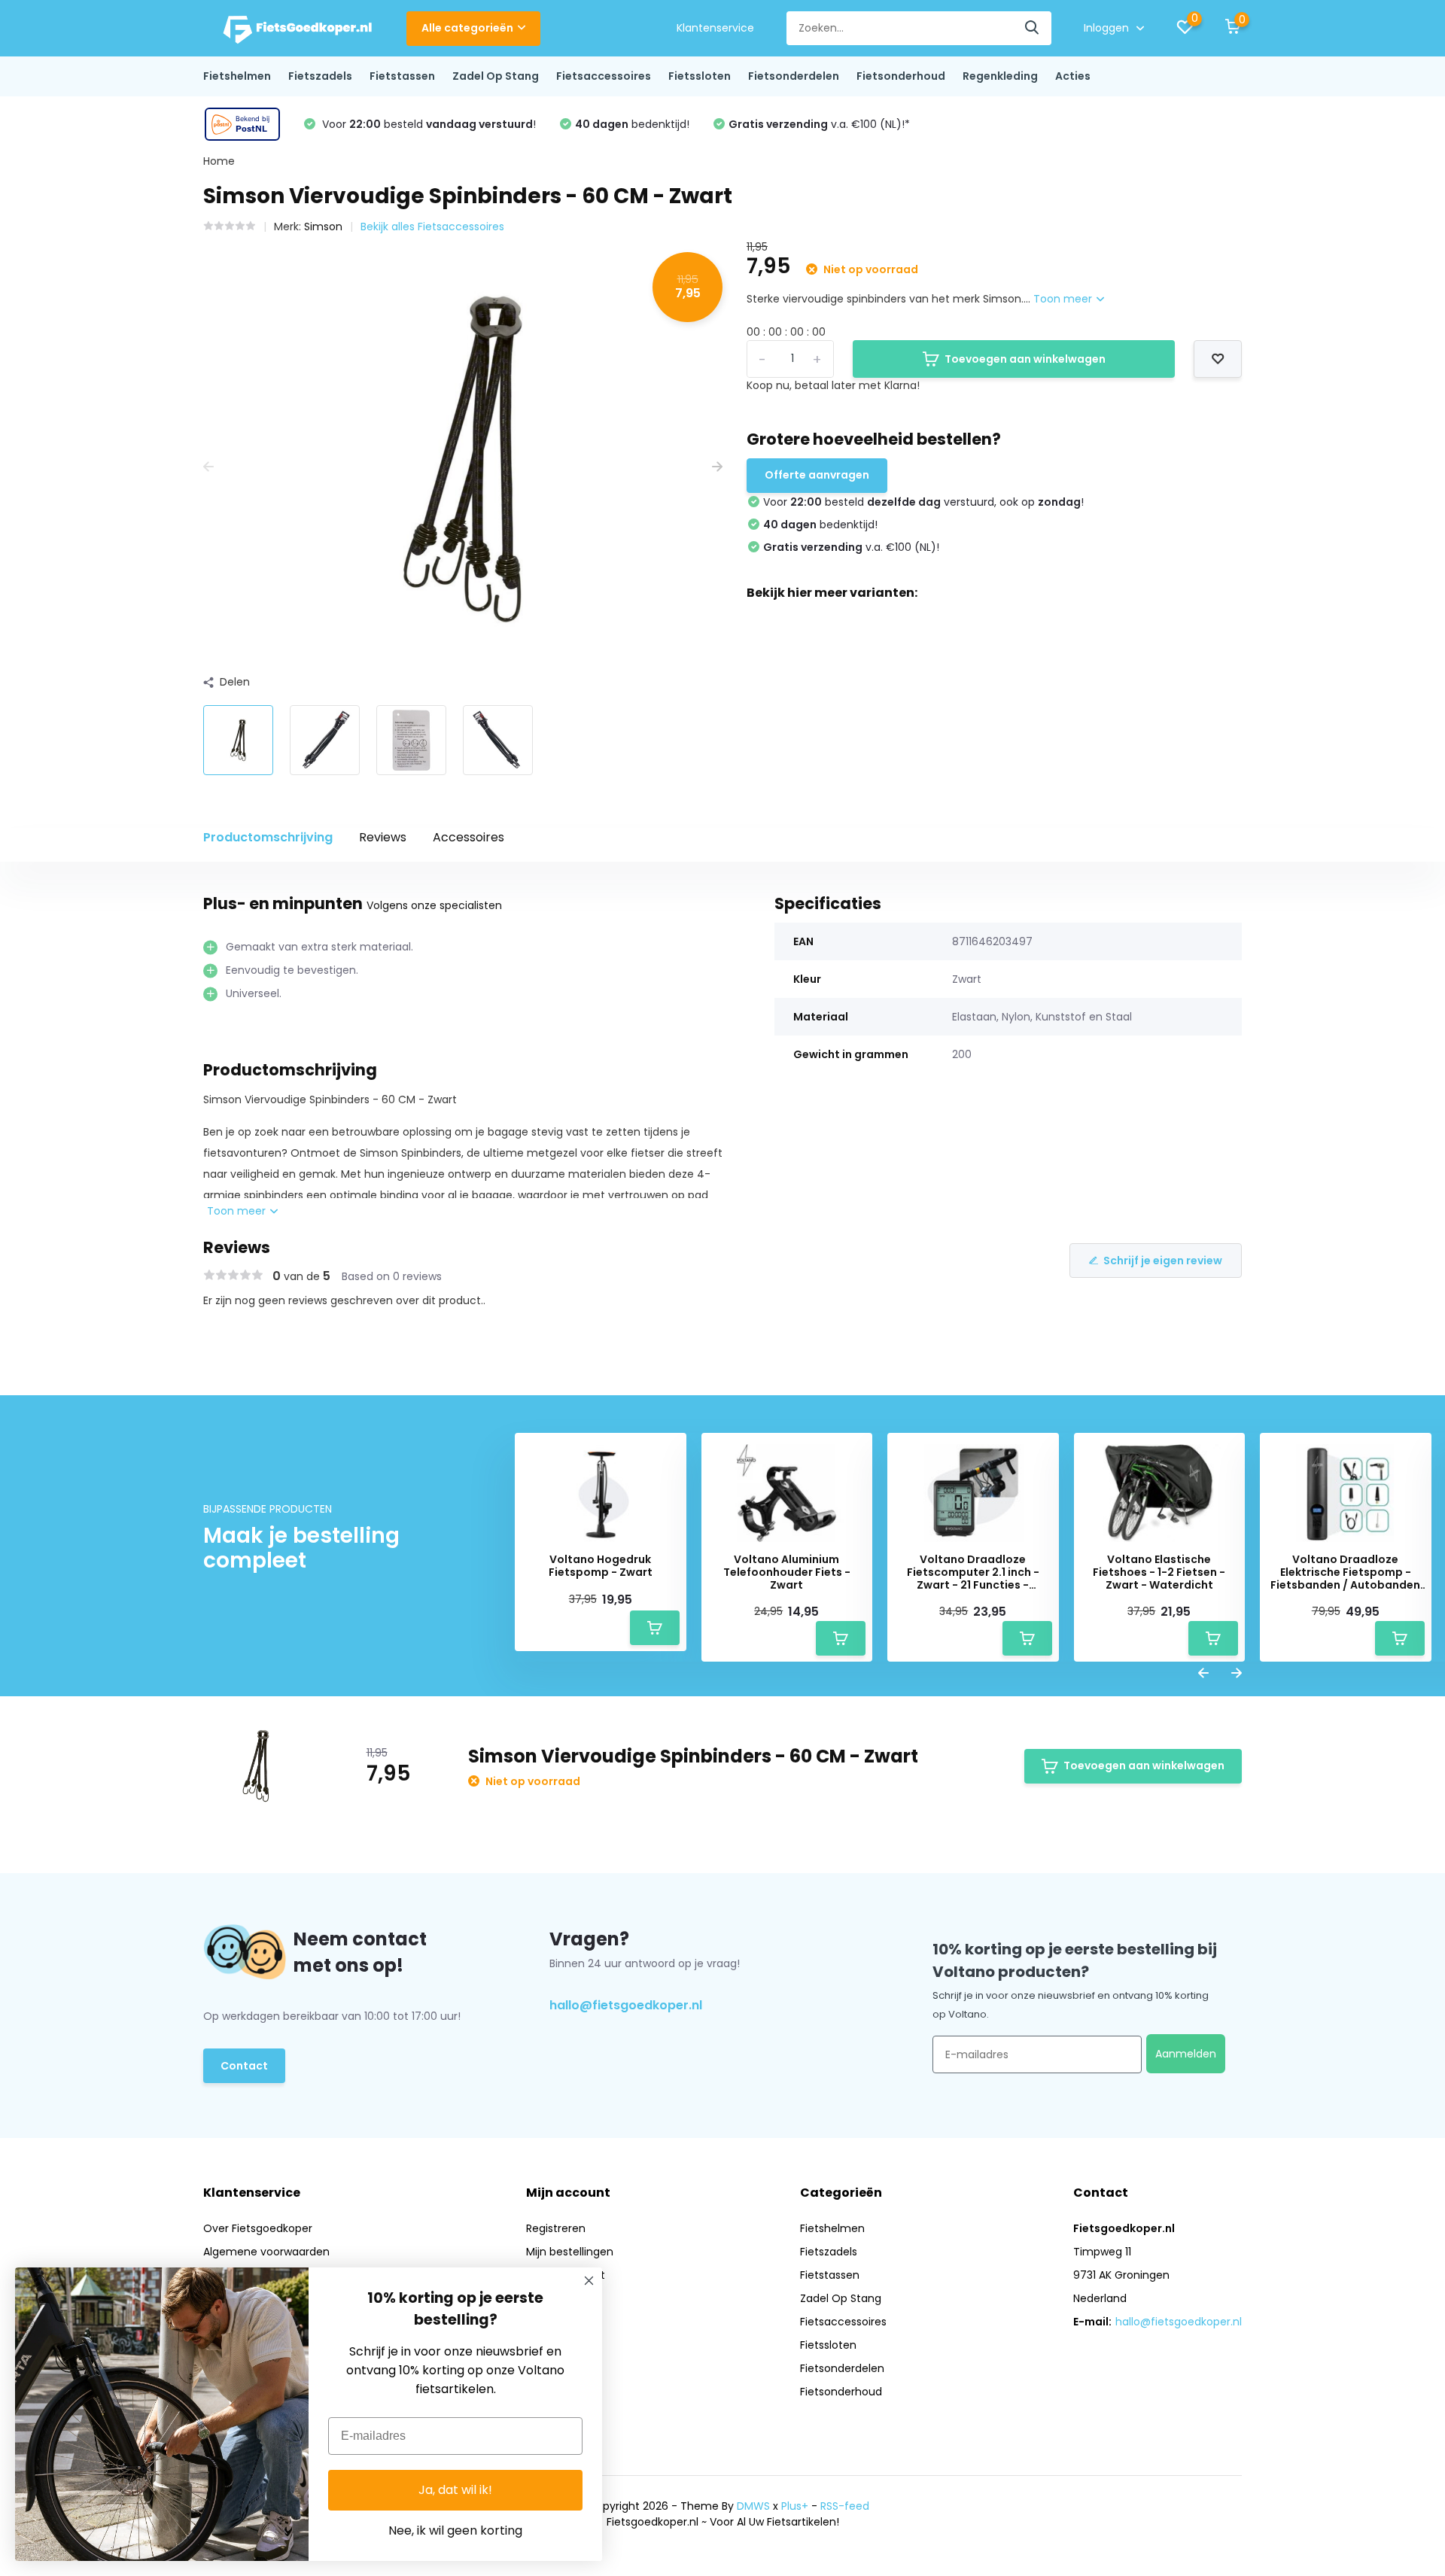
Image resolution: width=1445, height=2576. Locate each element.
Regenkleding (1000, 76)
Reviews (383, 837)
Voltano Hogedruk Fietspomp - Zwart (601, 1566)
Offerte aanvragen (817, 475)
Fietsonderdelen (794, 76)
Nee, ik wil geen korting (455, 2530)
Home (219, 161)
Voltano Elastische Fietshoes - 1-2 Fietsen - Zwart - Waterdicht (1159, 1572)
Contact (244, 2066)
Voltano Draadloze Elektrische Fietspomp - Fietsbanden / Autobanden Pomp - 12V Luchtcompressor (1345, 1572)
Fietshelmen (237, 76)
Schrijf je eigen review (1163, 1261)
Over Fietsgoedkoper (258, 2228)
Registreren (556, 2228)
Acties (1073, 76)
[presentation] (208, 467)
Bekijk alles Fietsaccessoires (432, 227)
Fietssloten (700, 76)
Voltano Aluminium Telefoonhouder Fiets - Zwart (787, 1572)
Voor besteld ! (427, 124)
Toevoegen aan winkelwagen (1025, 359)
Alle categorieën (467, 28)
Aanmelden (1186, 2054)
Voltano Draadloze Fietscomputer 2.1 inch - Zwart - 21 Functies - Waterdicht (973, 1572)
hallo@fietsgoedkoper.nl (626, 2005)
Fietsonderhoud (901, 76)
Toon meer (1064, 299)
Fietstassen (402, 76)
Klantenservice (715, 28)
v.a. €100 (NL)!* (819, 124)
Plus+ (795, 2506)
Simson (323, 227)
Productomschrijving (268, 837)
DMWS (753, 2506)
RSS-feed (845, 2506)
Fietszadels (320, 76)
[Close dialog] (589, 2281)
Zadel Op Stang (496, 76)
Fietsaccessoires (604, 76)
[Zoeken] (1033, 28)
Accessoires (468, 837)
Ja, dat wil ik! (455, 2490)
